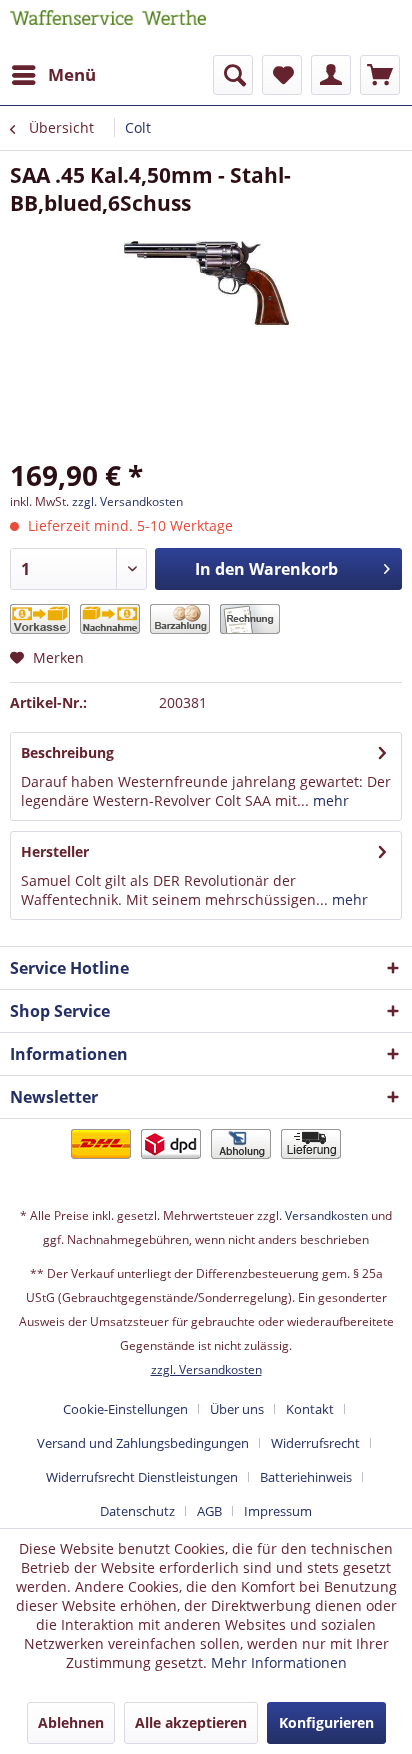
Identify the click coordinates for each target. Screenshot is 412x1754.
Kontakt (310, 1409)
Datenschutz (137, 1511)
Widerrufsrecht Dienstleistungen (142, 1477)
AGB (209, 1511)
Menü (72, 74)
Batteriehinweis (306, 1477)
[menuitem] (53, 75)
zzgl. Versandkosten (127, 501)
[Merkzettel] (282, 75)
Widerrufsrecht (315, 1443)
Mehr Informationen (279, 1662)
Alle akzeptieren (191, 1722)
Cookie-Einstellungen (125, 1409)
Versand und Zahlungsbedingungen (143, 1443)
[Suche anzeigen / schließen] (233, 75)
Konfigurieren (326, 1722)
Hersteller (55, 851)
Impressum (278, 1511)
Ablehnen (71, 1722)
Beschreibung (67, 752)
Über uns (237, 1409)
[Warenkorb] (380, 75)
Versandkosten (326, 1215)
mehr (329, 800)
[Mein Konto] (331, 75)
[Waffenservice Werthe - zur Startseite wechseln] (108, 27)
